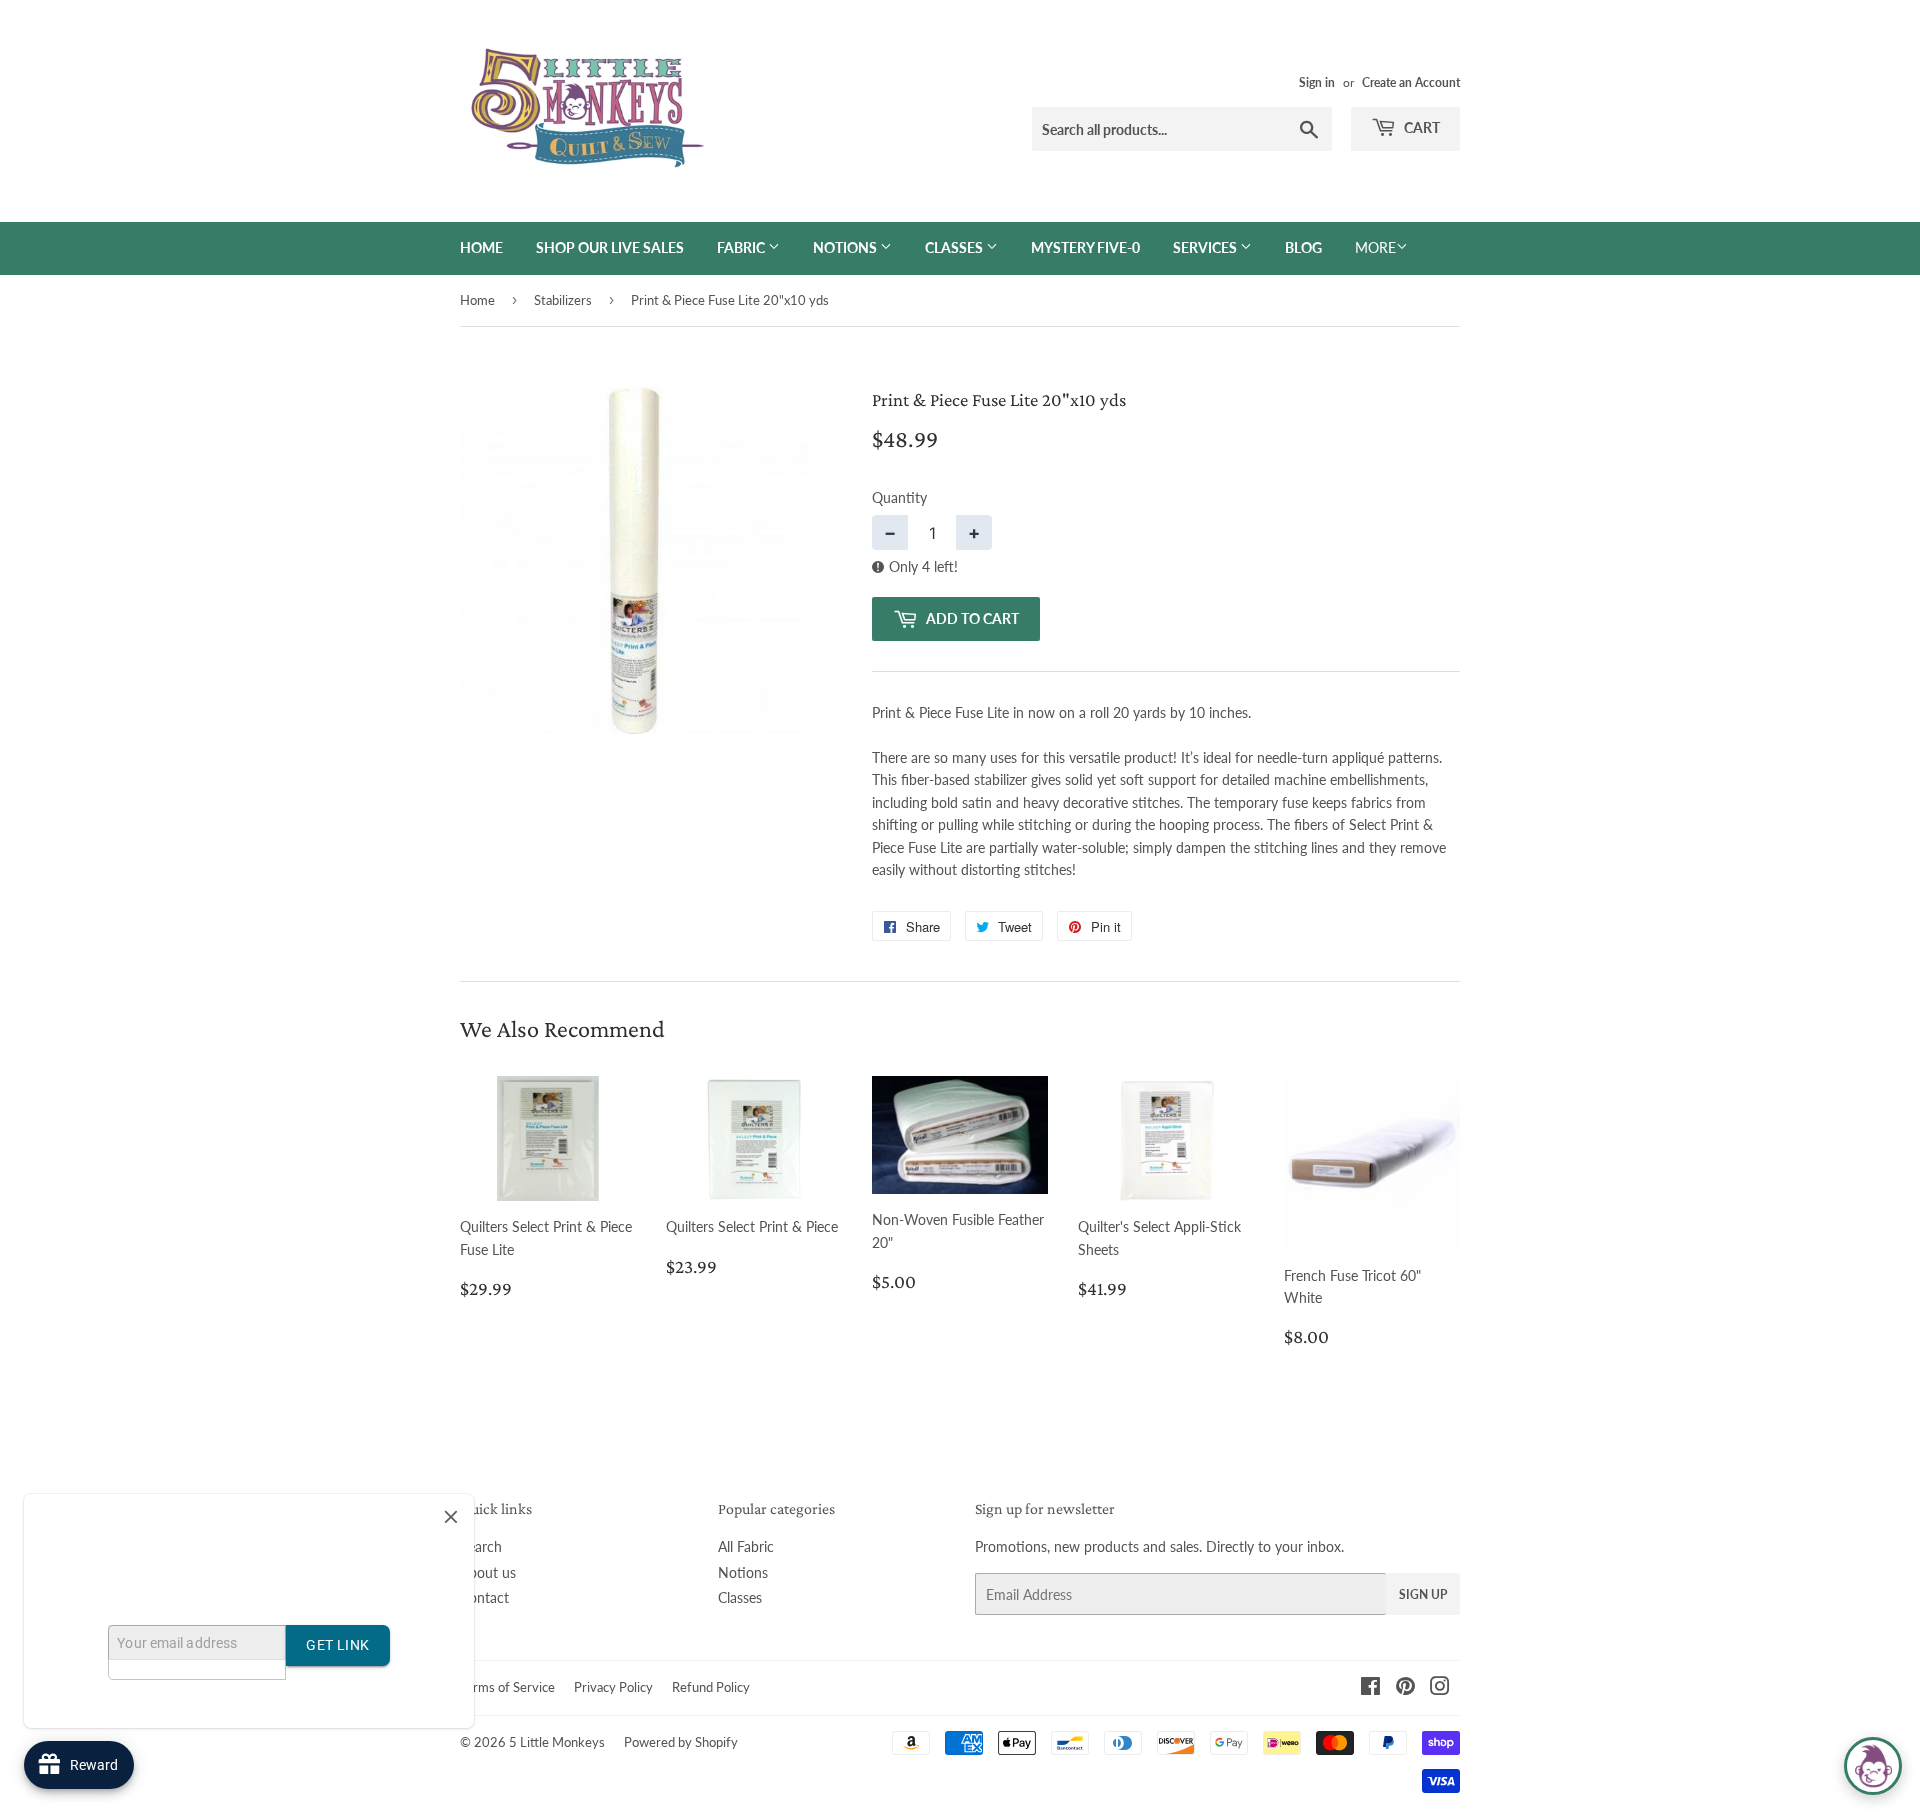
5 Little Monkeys (557, 1742)
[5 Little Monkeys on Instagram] (1440, 1688)
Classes (955, 247)
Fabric (742, 247)
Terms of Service (507, 1687)
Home (481, 247)
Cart (1420, 127)
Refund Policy (711, 1687)
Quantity (899, 497)
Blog (1303, 247)
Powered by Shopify (681, 1742)
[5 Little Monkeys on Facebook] (1370, 1688)
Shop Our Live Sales (610, 247)
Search (481, 1546)
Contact (484, 1597)
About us (488, 1572)
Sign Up (1423, 1594)
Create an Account (1411, 82)
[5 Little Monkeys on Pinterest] (1405, 1688)
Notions (846, 247)
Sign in (1317, 82)
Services (1206, 247)
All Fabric (746, 1546)
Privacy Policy (613, 1687)
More (1375, 247)
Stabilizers (563, 300)
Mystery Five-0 (1085, 247)
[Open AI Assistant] (1873, 1766)
